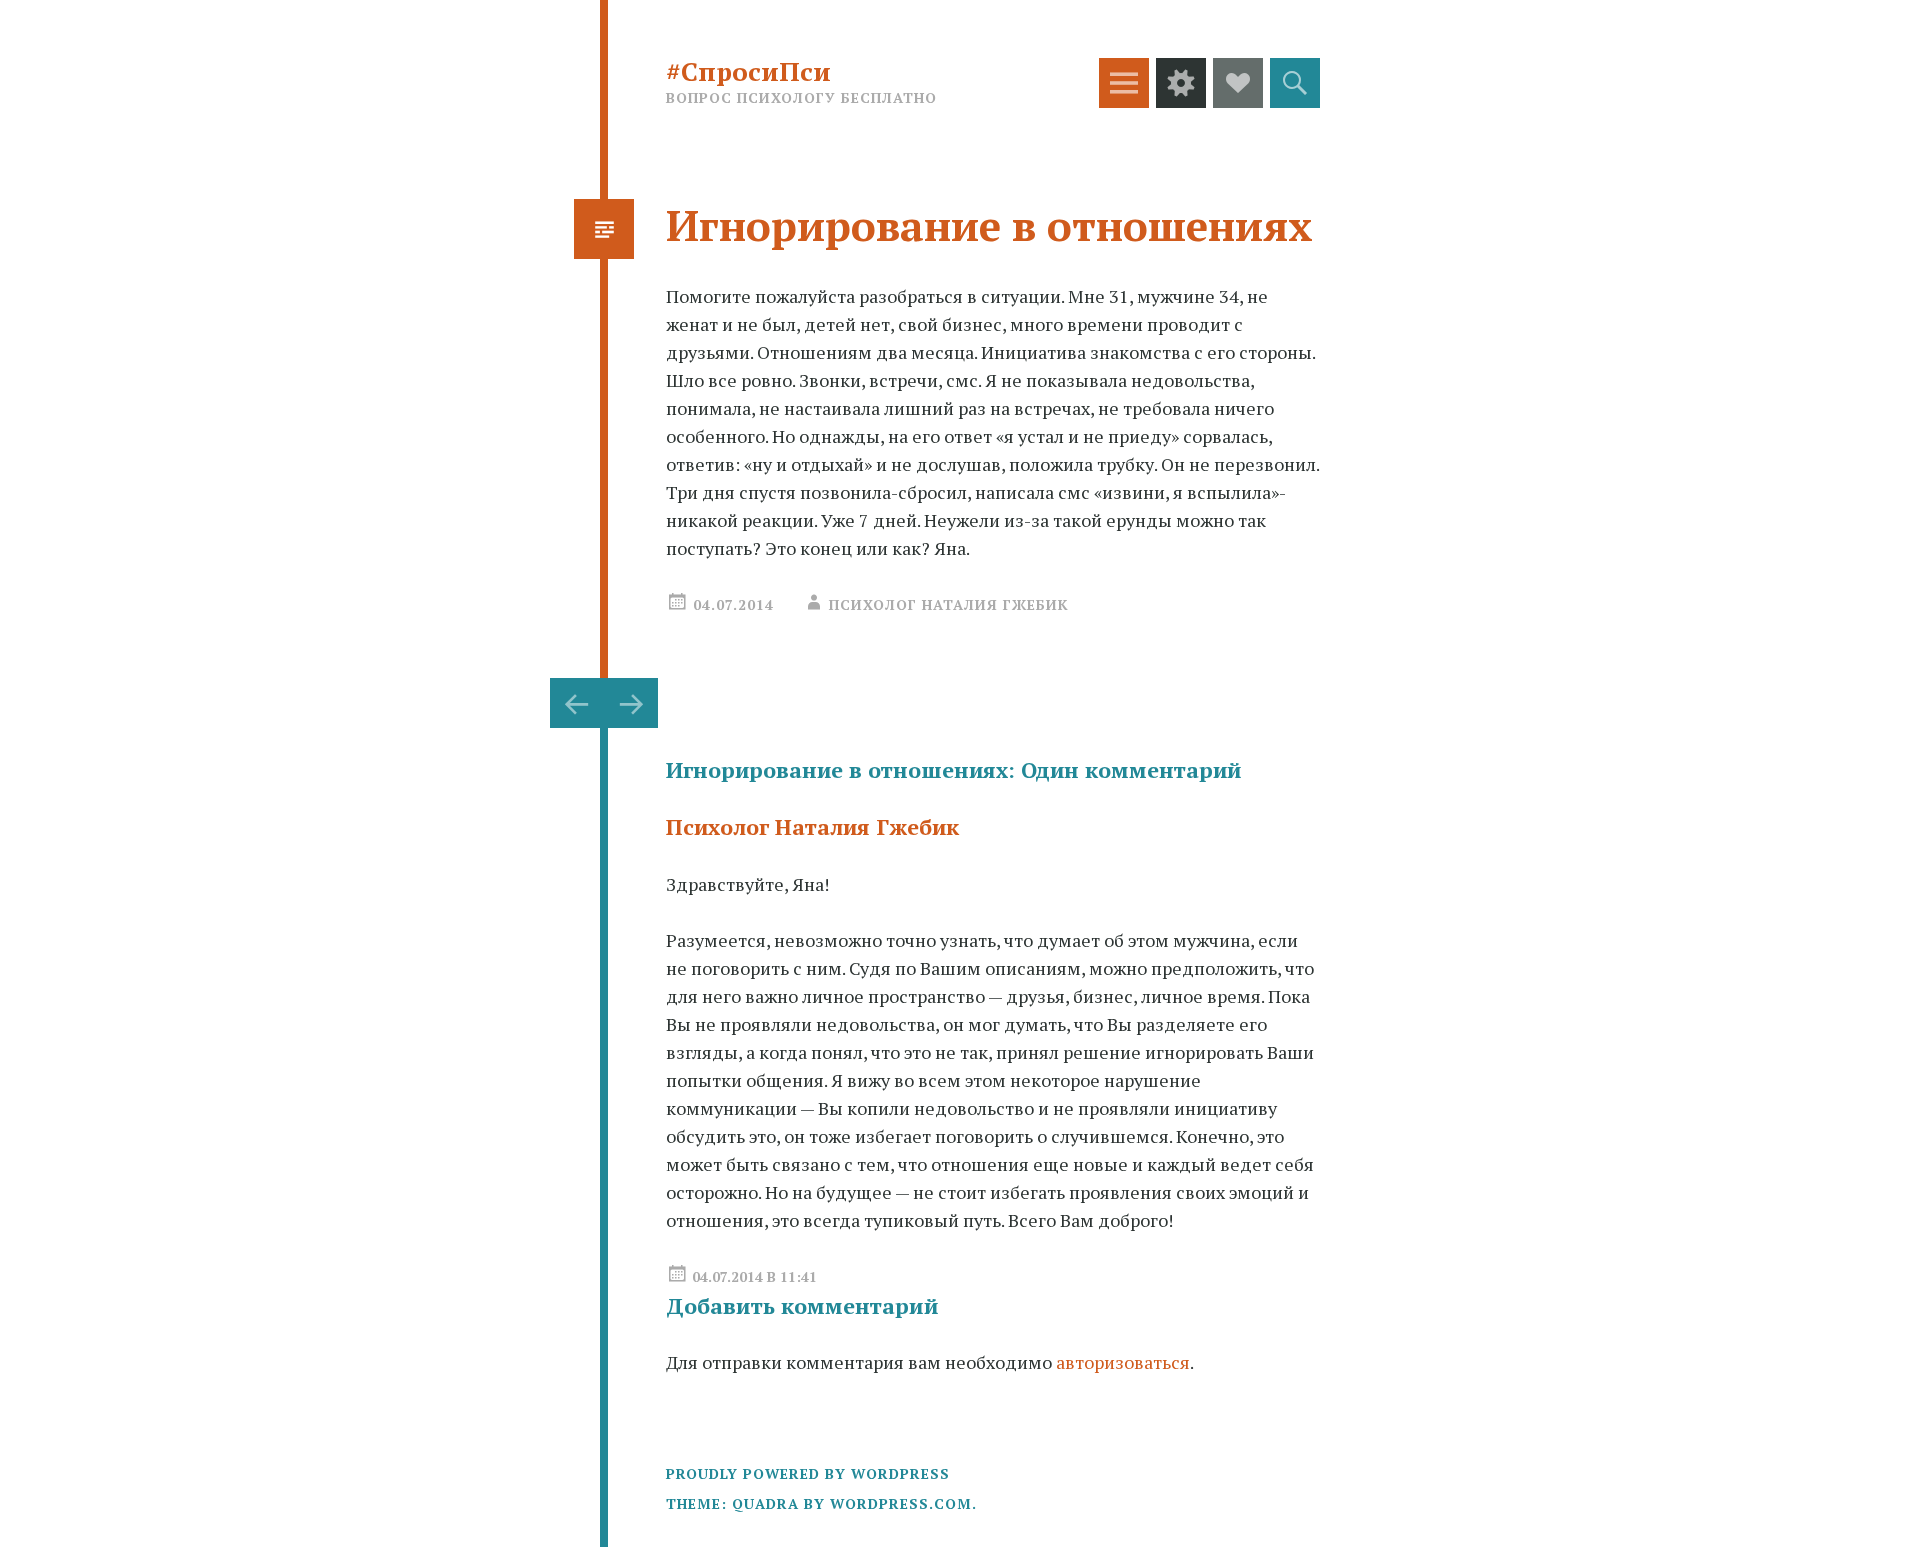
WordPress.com (901, 1503)
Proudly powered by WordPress (808, 1473)
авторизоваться (1123, 1362)
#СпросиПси (748, 71)
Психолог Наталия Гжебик (949, 604)
